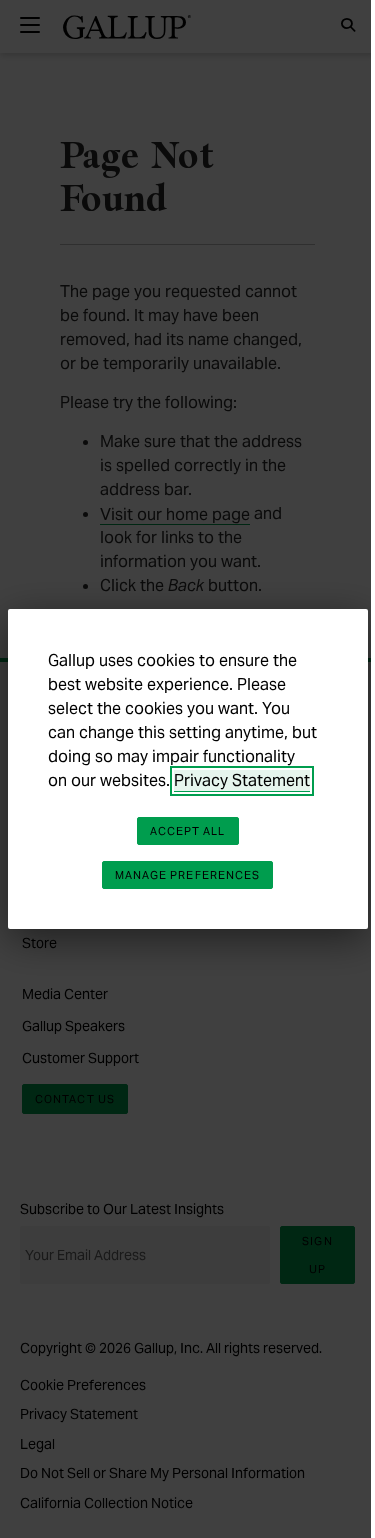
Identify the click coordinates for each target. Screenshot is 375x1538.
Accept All (188, 831)
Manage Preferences (188, 875)
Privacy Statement (242, 780)
